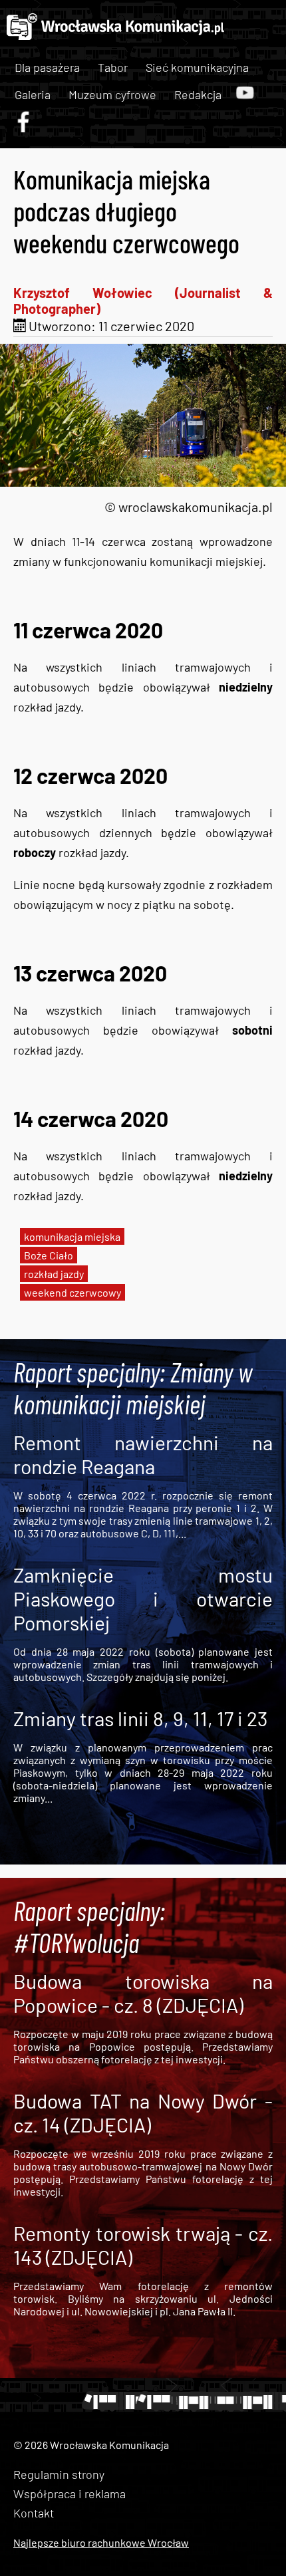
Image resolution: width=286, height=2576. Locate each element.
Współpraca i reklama (70, 2494)
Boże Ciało (49, 1255)
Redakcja (198, 94)
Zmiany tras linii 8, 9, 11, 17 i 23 (140, 1718)
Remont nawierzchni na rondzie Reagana (143, 1454)
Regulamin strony (59, 2474)
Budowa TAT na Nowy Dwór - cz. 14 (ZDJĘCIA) (143, 2113)
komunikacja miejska (72, 1236)
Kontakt (34, 2513)
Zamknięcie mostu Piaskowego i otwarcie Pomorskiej (143, 1599)
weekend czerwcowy (72, 1292)
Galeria (33, 94)
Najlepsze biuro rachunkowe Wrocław (101, 2542)
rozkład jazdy (54, 1274)
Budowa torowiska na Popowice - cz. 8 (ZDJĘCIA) (143, 1993)
